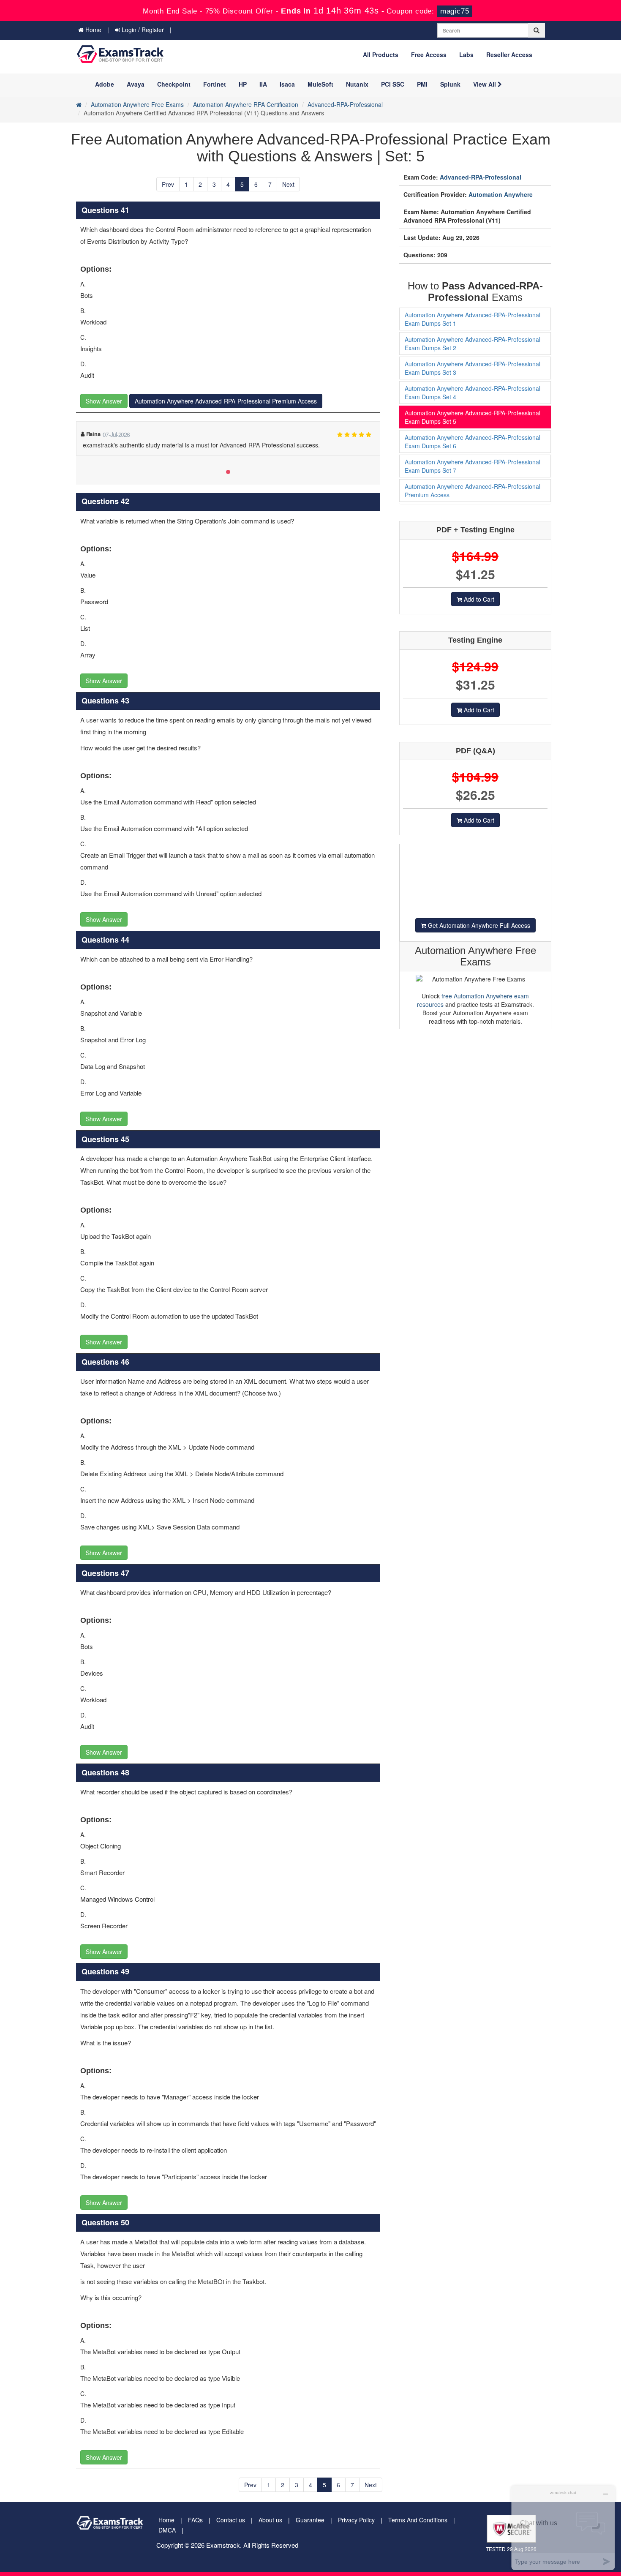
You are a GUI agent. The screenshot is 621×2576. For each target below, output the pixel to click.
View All (485, 84)
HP (243, 84)
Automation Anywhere (501, 194)
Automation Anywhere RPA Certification (246, 104)
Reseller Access (509, 55)
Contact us (231, 2520)
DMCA (167, 2530)
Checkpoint (174, 84)
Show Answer (104, 401)
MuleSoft (320, 84)
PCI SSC (393, 84)
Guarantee (310, 2520)
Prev (168, 184)
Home (93, 30)
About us (270, 2520)
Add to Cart (478, 599)
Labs (466, 55)
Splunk (450, 84)
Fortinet (215, 84)
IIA (263, 84)
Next (288, 184)
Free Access (429, 55)
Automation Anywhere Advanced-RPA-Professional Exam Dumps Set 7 (473, 466)
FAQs (195, 2520)
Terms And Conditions (418, 2520)
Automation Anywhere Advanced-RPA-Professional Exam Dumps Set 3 (473, 368)
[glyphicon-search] (537, 30)
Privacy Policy (356, 2520)
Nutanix (357, 84)
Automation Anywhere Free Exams (137, 104)
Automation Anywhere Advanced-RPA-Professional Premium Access (226, 401)
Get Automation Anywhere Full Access (478, 925)
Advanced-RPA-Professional (345, 104)
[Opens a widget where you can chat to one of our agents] (563, 2528)
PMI (422, 84)
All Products (381, 55)
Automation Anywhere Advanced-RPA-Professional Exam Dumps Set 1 (473, 319)
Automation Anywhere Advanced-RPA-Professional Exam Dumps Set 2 (473, 343)
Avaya (136, 84)
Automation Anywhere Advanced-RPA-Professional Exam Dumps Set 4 (473, 393)
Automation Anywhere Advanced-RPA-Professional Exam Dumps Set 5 (473, 417)
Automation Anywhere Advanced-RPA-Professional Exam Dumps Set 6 (473, 442)
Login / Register (142, 30)
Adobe (105, 84)
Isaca (287, 84)
